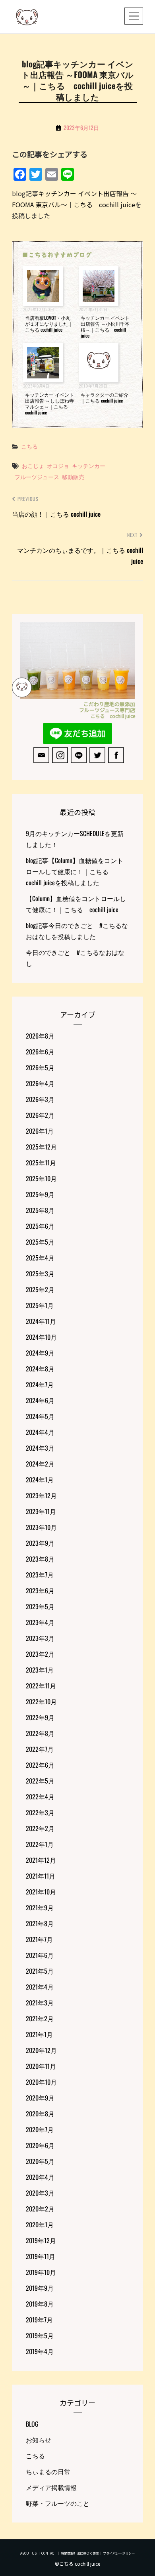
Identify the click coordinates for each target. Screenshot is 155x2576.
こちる (29, 446)
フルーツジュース (37, 476)
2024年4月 (40, 1432)
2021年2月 (40, 2018)
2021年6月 (40, 1955)
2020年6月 (40, 2145)
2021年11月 (41, 1876)
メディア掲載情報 (51, 2487)
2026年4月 (40, 1083)
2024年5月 (40, 1416)
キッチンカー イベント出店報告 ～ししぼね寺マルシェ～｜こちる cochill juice (49, 403)
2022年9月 (40, 1717)
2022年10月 (41, 1701)
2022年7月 (40, 1749)
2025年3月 (40, 1274)
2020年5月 (40, 2161)
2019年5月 (40, 2335)
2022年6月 (40, 1765)
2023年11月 (41, 1511)
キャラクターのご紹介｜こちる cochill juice (105, 397)
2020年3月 (40, 2193)
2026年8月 (40, 1036)
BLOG (32, 2424)
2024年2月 (40, 1464)
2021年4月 (40, 1987)
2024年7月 (40, 1384)
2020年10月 (41, 2082)
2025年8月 (40, 1210)
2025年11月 (41, 1163)
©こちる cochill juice (77, 2564)
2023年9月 (40, 1543)
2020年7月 (40, 2129)
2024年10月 (41, 1337)
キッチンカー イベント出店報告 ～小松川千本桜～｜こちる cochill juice (105, 327)
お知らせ (39, 2440)
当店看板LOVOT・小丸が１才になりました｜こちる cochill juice (49, 324)
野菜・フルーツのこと (58, 2503)
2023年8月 (40, 1559)
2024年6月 (40, 1400)
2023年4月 (40, 1622)
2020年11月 (41, 2066)
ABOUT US (28, 2553)
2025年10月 (41, 1178)
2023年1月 (40, 1670)
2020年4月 (40, 2177)
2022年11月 (41, 1686)
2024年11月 (41, 1321)
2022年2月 (40, 1828)
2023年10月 (41, 1527)
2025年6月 (40, 1226)
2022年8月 (40, 1733)
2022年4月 (40, 1797)
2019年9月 (40, 2288)
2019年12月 (41, 2240)
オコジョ (58, 465)
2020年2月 (40, 2209)
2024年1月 (40, 1480)
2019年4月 (40, 2351)
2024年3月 (40, 1448)
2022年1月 (40, 1844)
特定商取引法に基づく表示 (80, 2553)
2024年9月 (40, 1353)
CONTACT (49, 2553)
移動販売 (73, 476)
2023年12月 (41, 1495)
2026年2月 (40, 1115)
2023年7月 (40, 1575)
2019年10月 (41, 2272)
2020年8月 (40, 2114)
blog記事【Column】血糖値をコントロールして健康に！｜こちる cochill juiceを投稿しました (75, 871)
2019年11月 (41, 2256)
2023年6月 (40, 1591)
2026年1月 (40, 1131)
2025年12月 (41, 1147)
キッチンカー (89, 465)
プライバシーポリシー (119, 2553)
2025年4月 (40, 1258)
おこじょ (33, 465)
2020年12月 (41, 2050)
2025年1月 (40, 1305)
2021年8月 (40, 1923)
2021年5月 (40, 1971)
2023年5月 (40, 1606)
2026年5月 (40, 1067)
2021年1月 (39, 2034)
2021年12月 (41, 1860)
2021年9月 (40, 1908)
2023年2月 (40, 1654)
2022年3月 (40, 1812)
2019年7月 (39, 2320)
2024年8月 (40, 1369)
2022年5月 (40, 1781)
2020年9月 (40, 2098)
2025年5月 (40, 1242)
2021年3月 (40, 2003)
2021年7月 (39, 1939)
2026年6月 (40, 1052)
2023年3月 (40, 1638)
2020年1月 (40, 2225)
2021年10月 (41, 1892)
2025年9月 (40, 1194)
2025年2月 (40, 1289)
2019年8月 (40, 2304)
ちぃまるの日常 (48, 2471)
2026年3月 (40, 1099)
